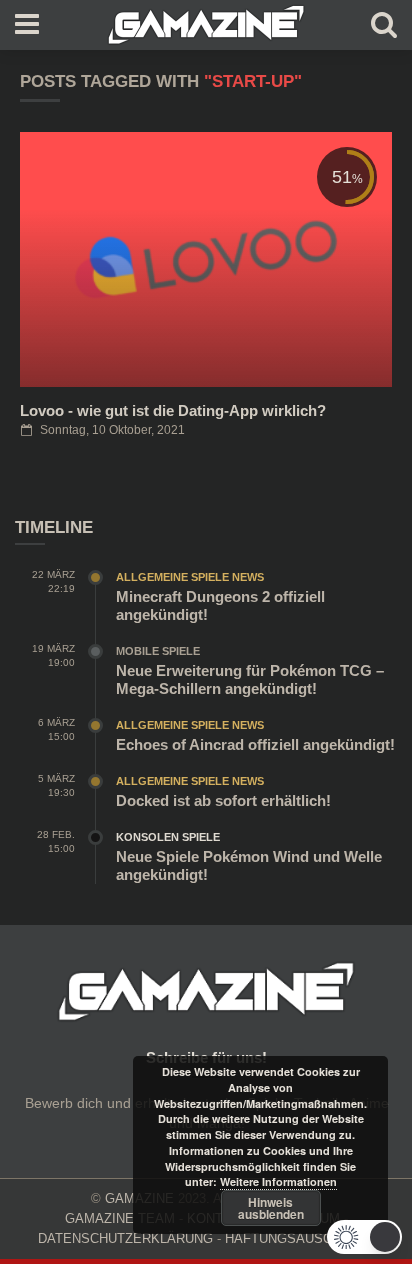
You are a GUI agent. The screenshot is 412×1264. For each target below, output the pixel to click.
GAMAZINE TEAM (120, 1218)
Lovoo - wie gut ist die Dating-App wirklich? (173, 410)
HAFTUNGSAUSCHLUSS (300, 1238)
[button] (364, 1237)
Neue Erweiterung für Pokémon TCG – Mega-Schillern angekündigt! (250, 679)
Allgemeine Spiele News (190, 577)
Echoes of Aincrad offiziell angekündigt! (255, 744)
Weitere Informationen (278, 1181)
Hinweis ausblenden (271, 1208)
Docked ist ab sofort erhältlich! (223, 800)
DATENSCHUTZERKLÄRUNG (125, 1238)
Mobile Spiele (158, 651)
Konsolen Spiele (168, 837)
